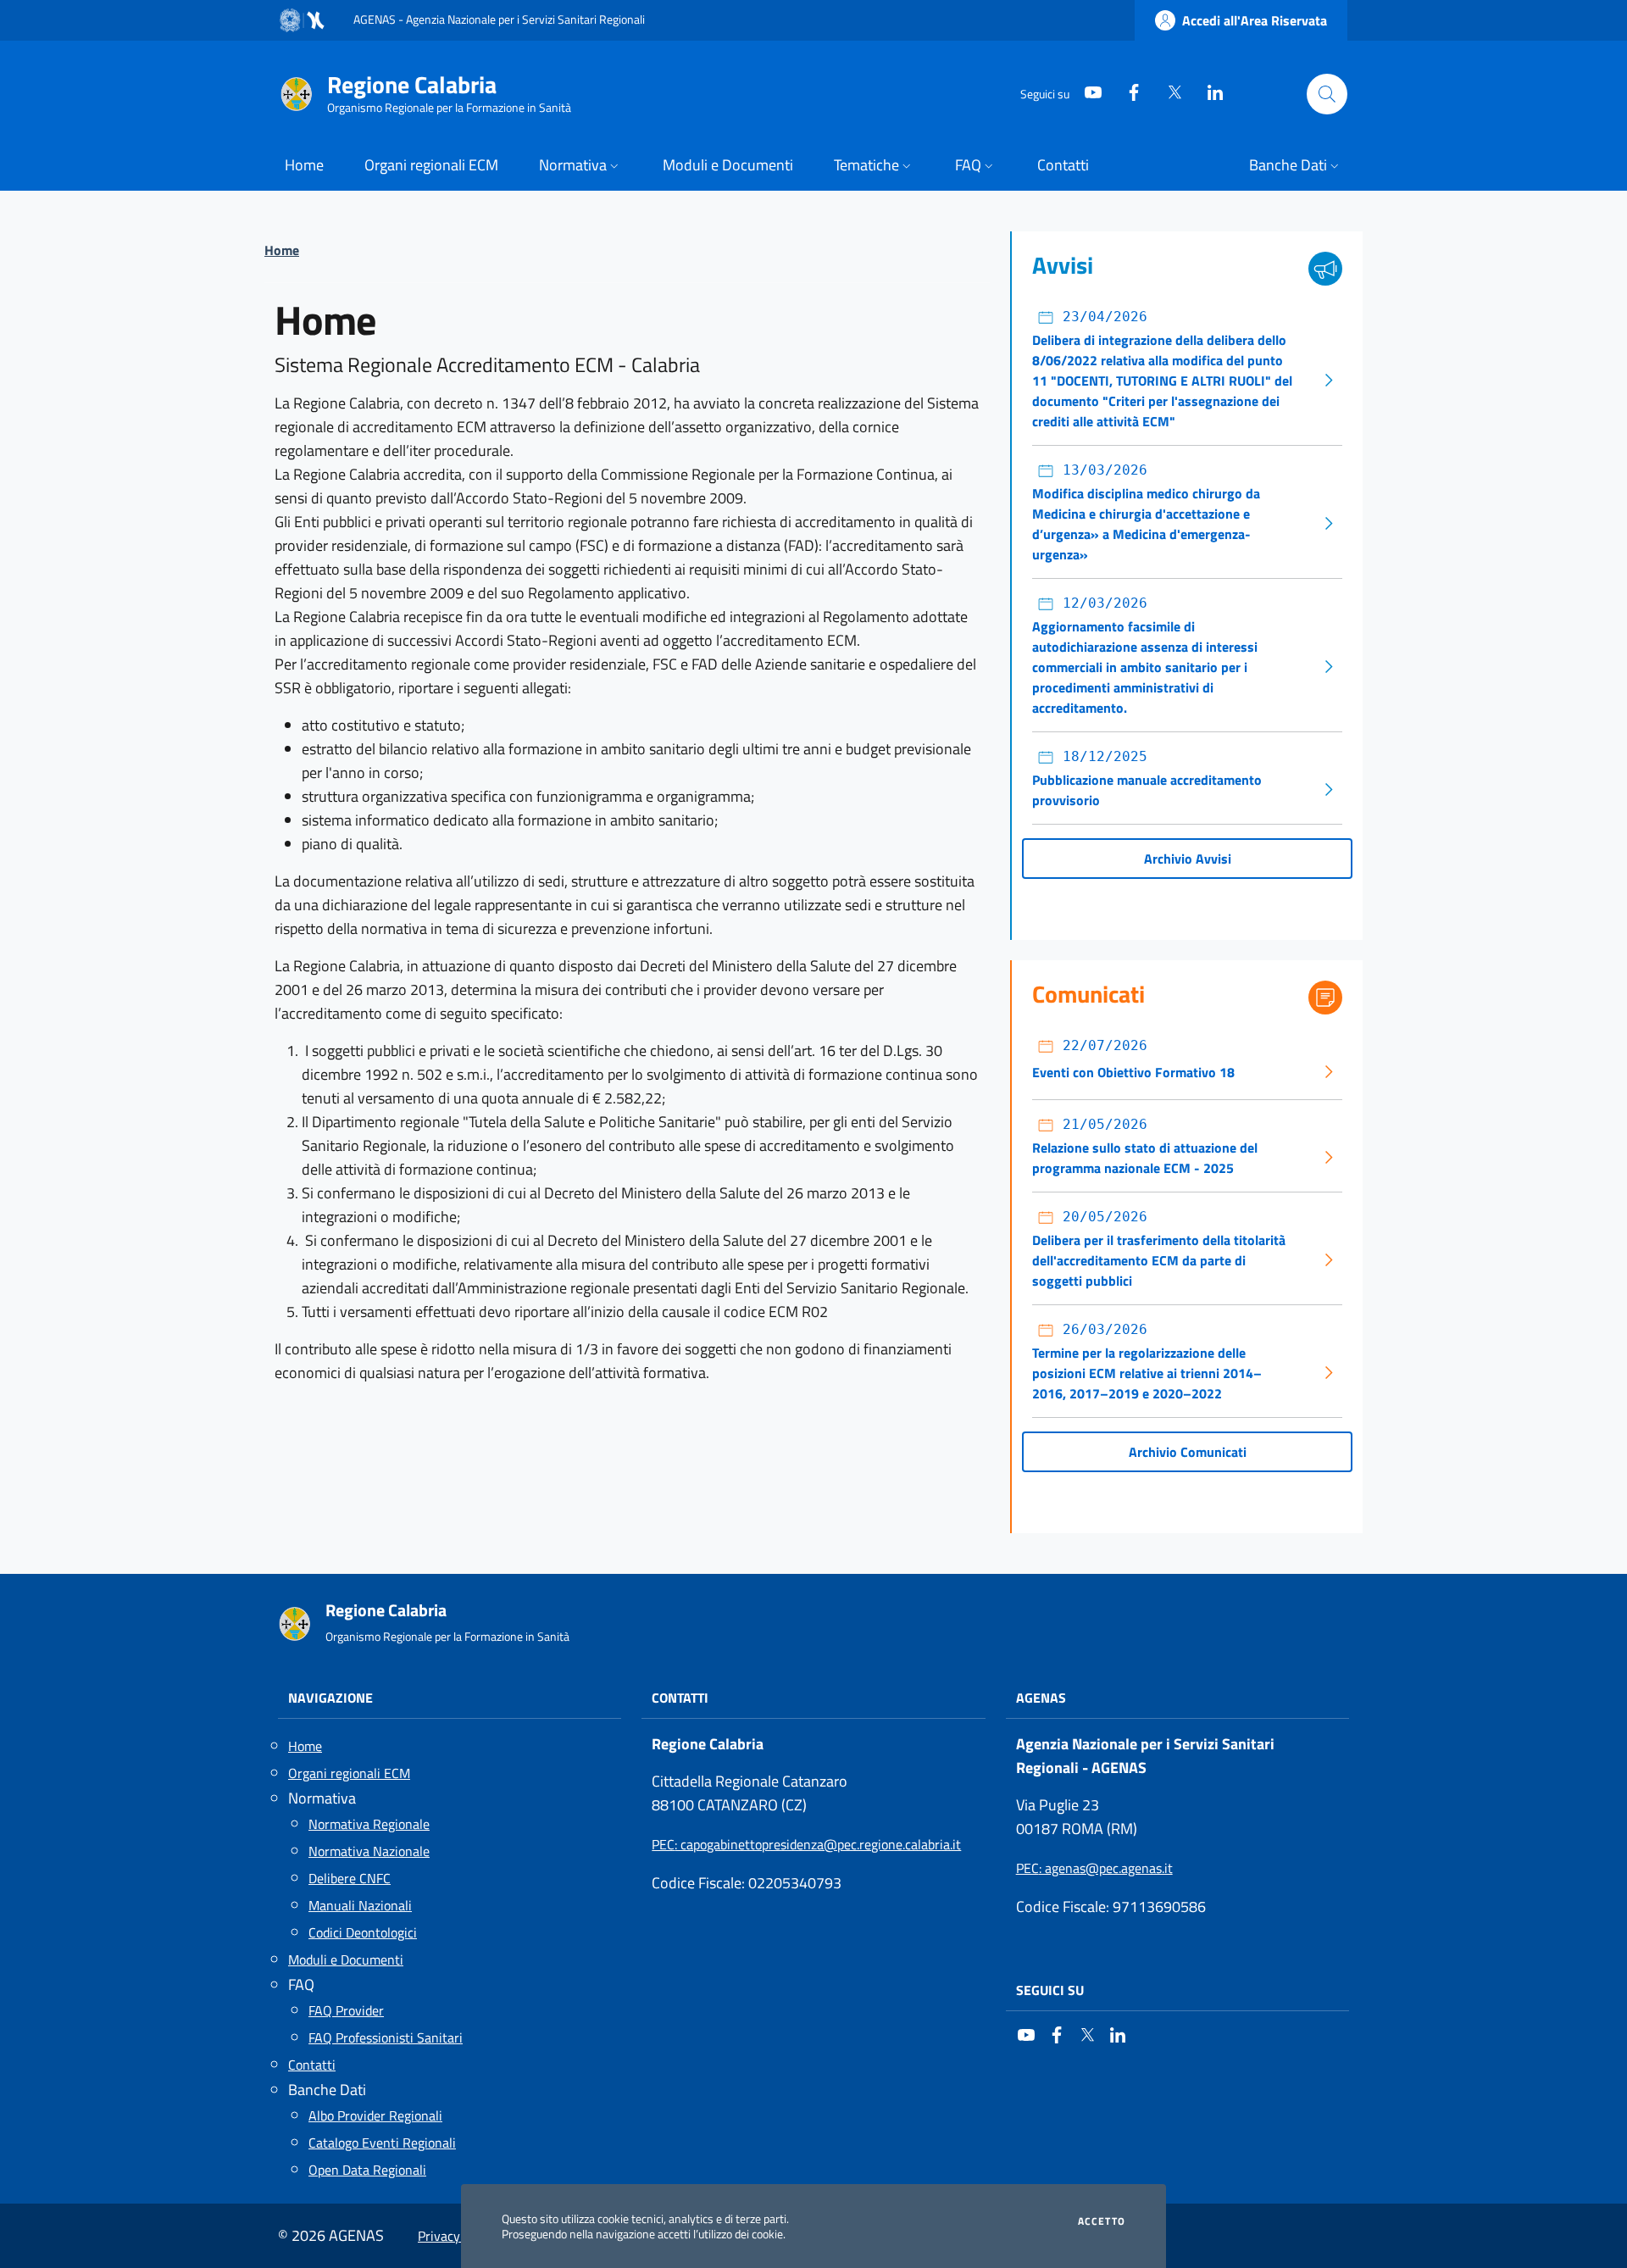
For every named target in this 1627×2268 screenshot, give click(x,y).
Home (282, 250)
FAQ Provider (346, 2010)
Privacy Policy (458, 2236)
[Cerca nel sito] (1327, 94)
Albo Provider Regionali (375, 2115)
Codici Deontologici (363, 1932)
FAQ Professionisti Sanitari (386, 2037)
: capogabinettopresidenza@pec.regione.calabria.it (806, 1844)
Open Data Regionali (367, 2170)
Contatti (312, 2065)
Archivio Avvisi (1188, 859)
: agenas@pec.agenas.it (1094, 1868)
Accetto (1102, 2221)
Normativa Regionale (369, 1824)
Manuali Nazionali (360, 1905)
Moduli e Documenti (346, 1959)
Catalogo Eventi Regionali (382, 2143)
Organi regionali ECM (349, 1773)
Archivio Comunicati (1188, 1452)
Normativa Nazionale (369, 1851)
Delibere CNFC (350, 1878)
